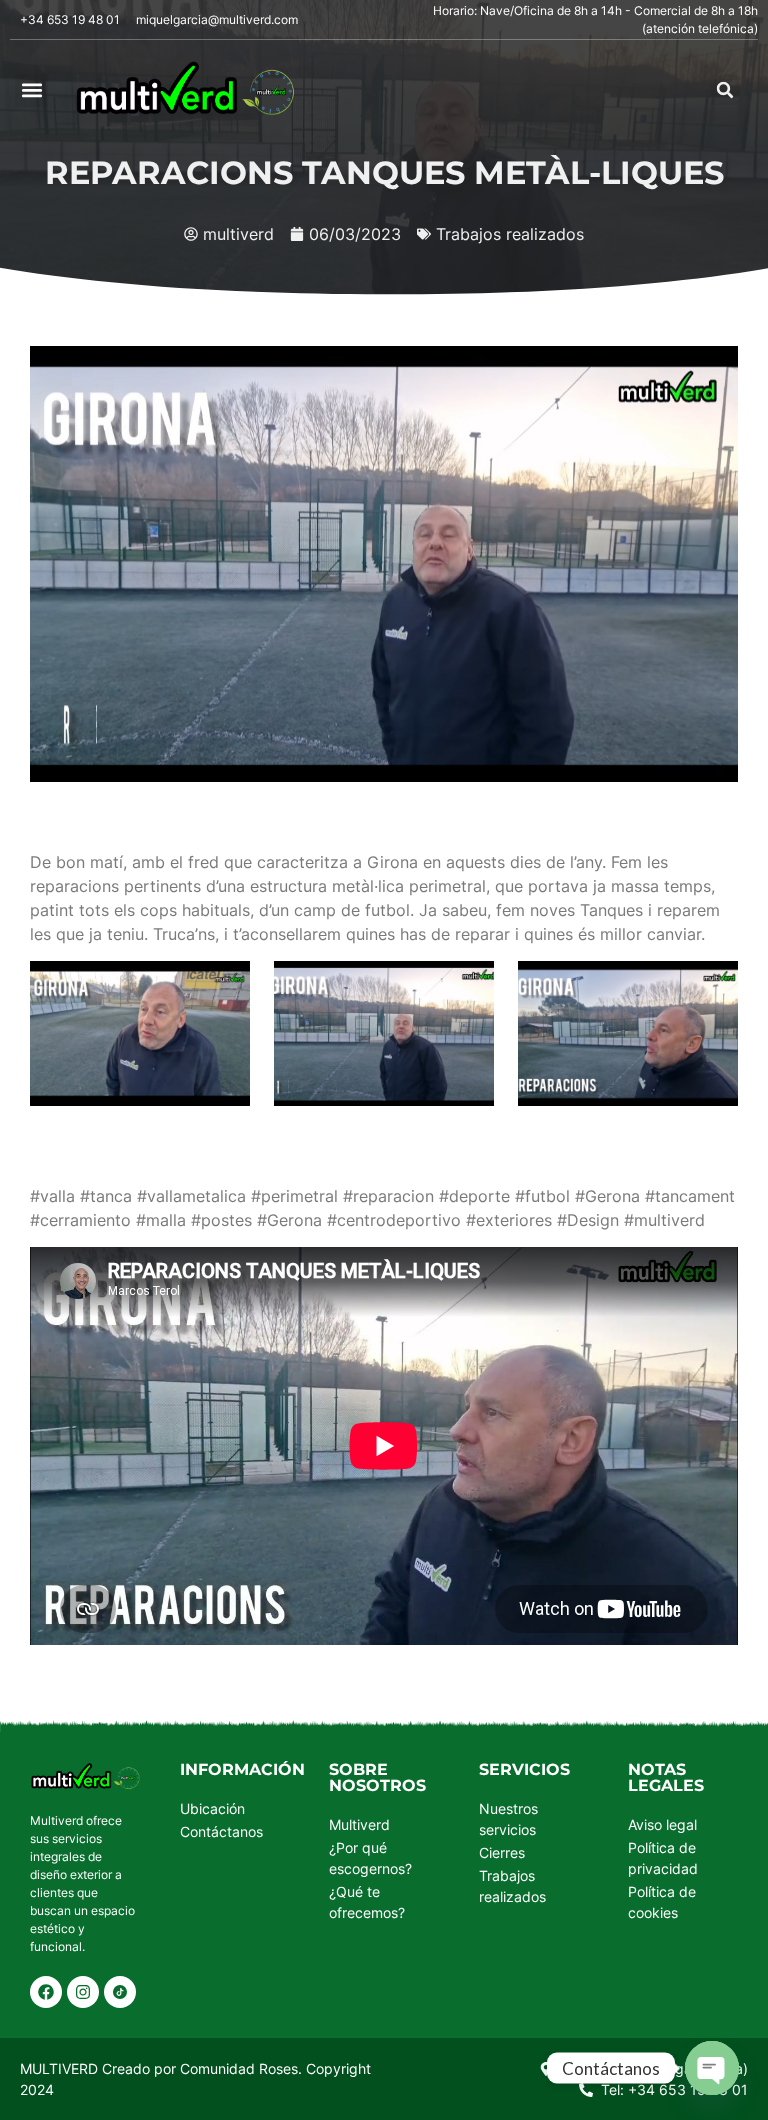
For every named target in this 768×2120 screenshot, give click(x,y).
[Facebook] (46, 1992)
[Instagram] (83, 1992)
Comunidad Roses (239, 2068)
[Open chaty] (712, 2068)
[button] (31, 90)
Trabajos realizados (510, 234)
